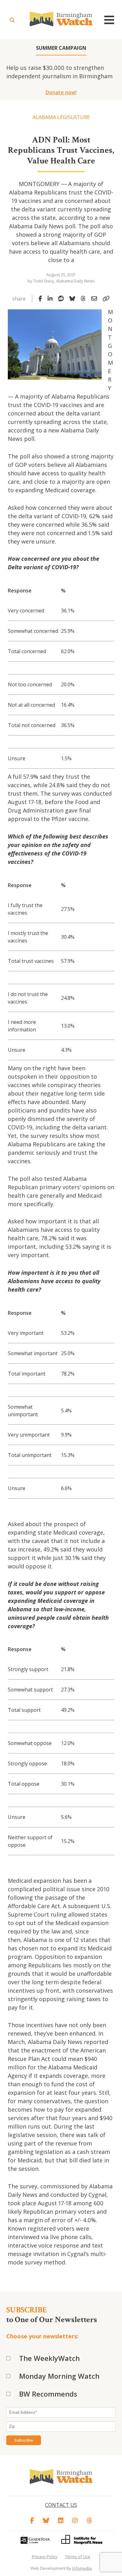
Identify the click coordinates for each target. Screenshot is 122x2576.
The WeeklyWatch (49, 2358)
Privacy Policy (45, 2557)
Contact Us (61, 2505)
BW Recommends (48, 2394)
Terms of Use (78, 2557)
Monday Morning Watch (59, 2376)
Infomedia (82, 2568)
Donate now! (61, 92)
